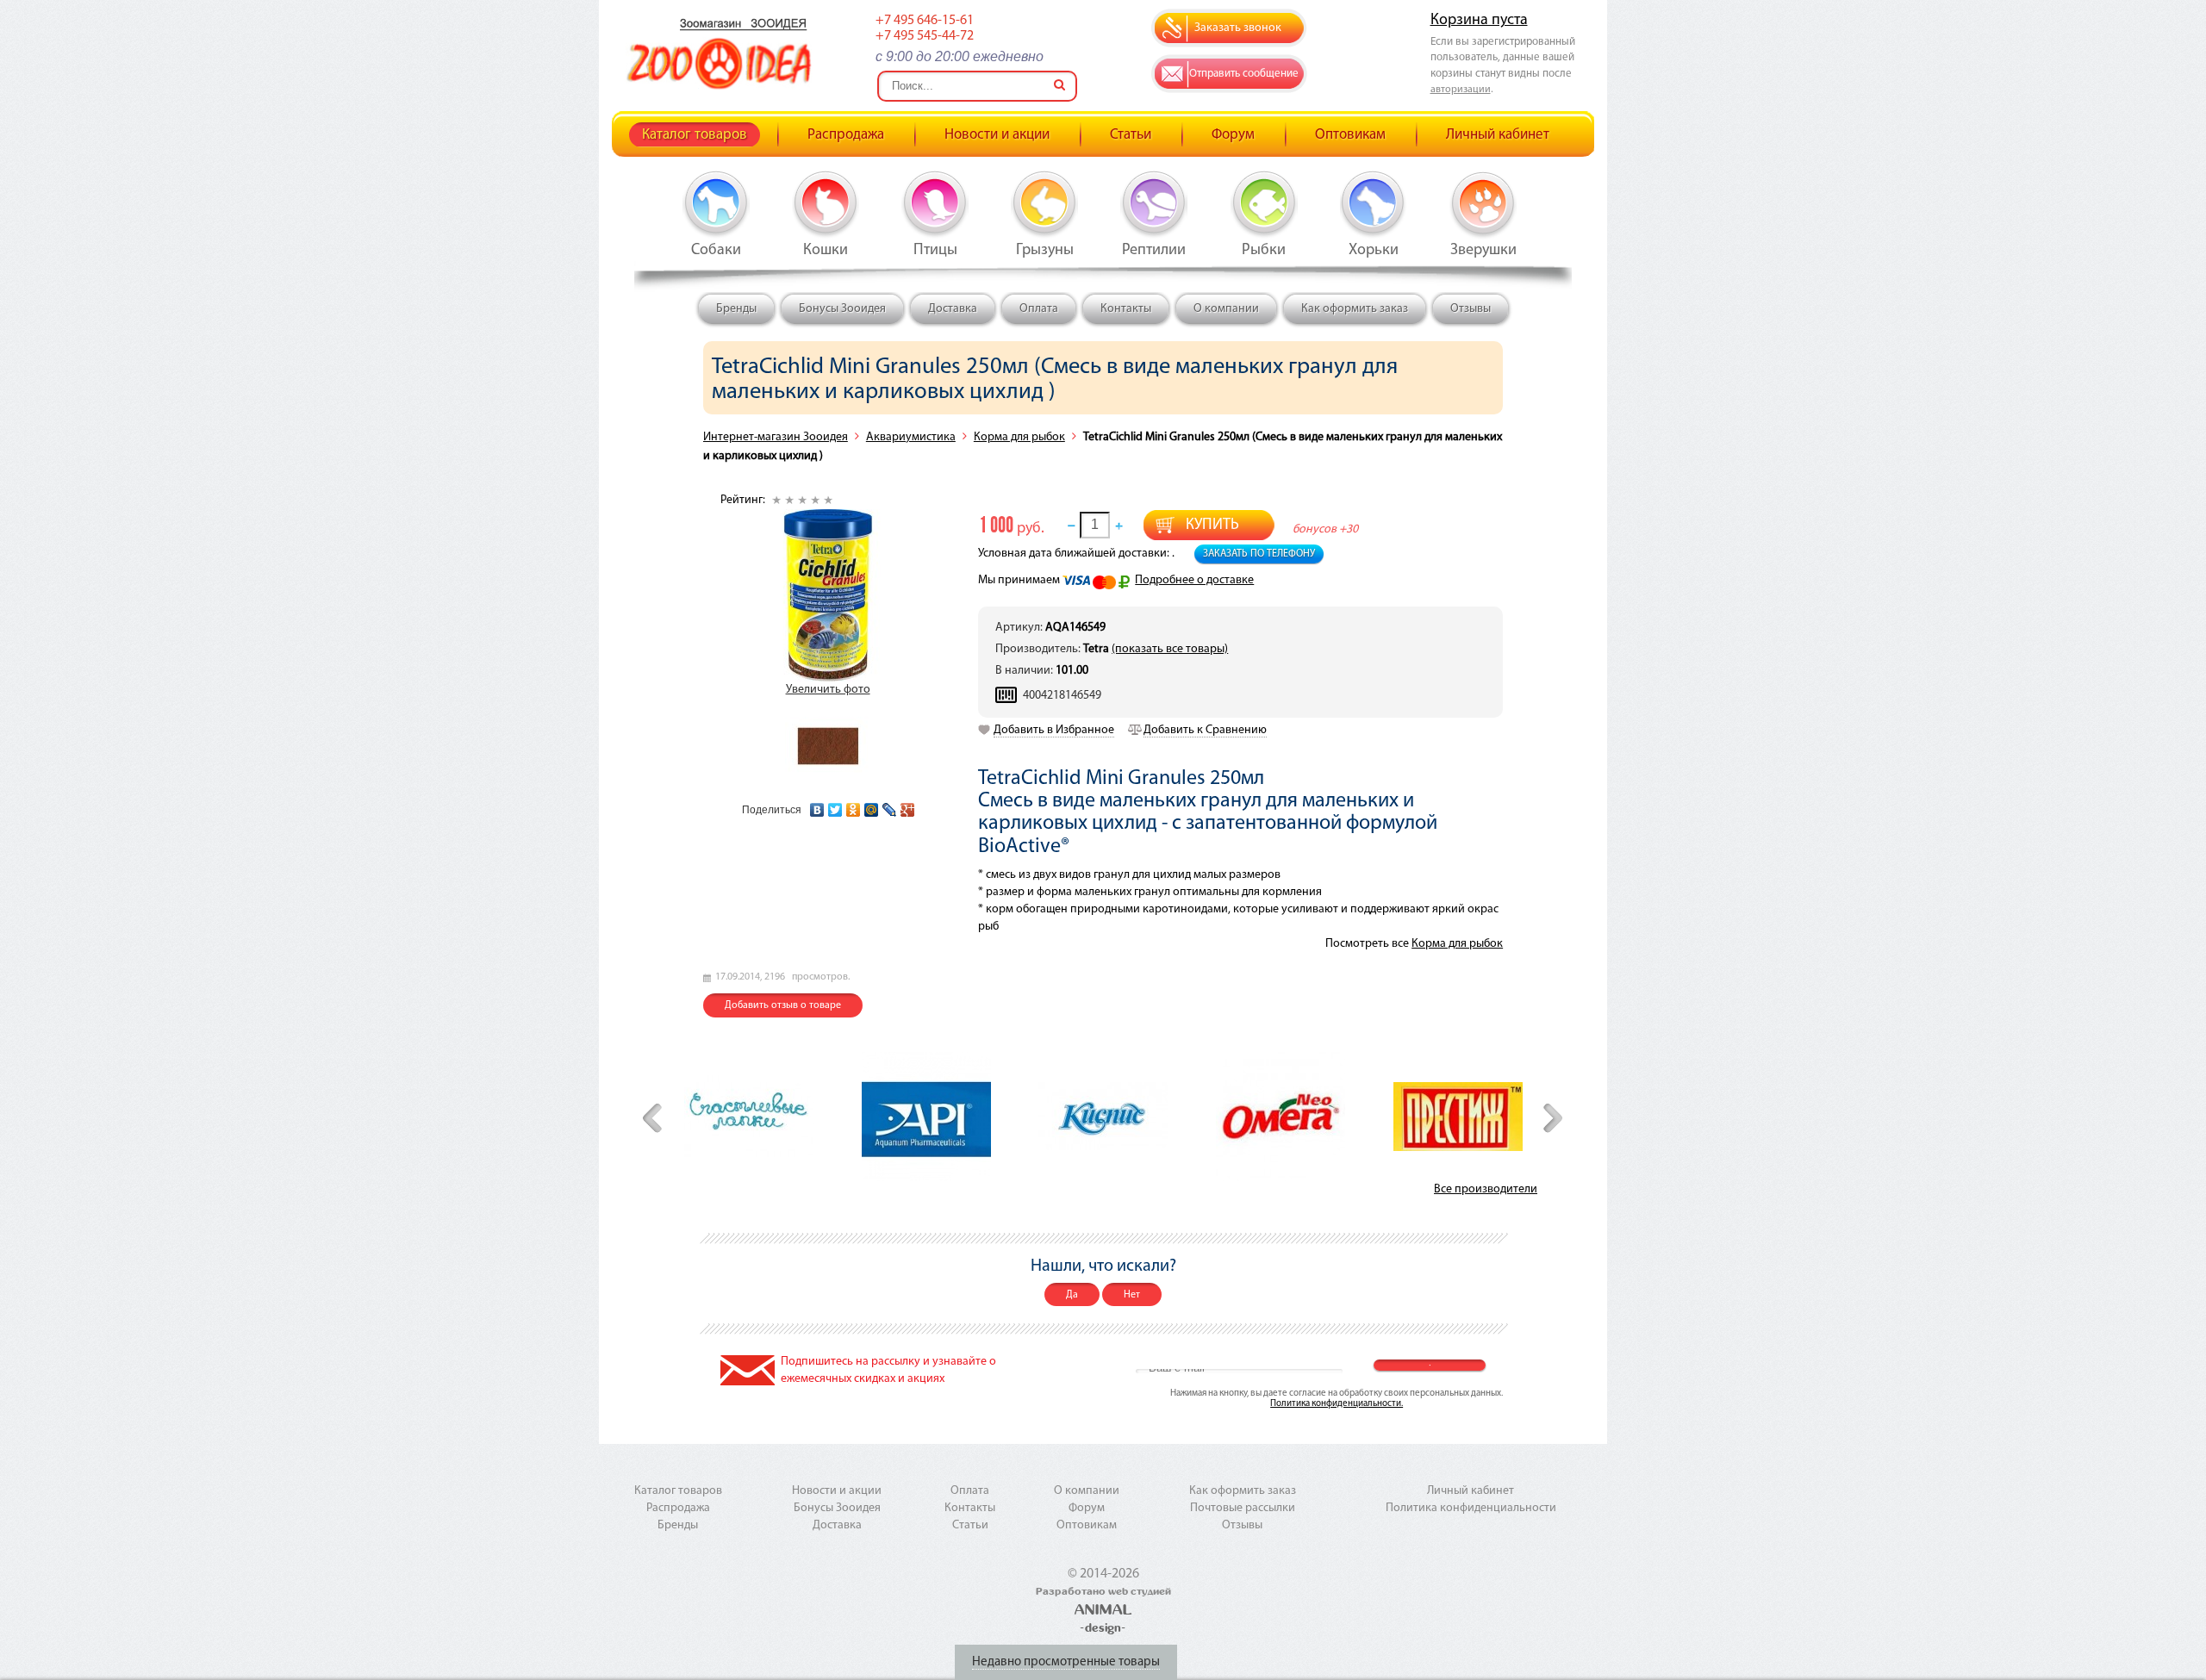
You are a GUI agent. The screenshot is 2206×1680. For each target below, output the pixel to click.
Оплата (1039, 309)
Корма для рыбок (1019, 437)
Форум (1233, 135)
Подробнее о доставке (1194, 580)
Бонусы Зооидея (842, 309)
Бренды (736, 309)
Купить (1212, 526)
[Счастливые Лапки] (749, 1116)
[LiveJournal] (890, 806)
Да (1072, 1295)
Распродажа (846, 135)
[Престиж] (1458, 1117)
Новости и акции (997, 135)
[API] (926, 1117)
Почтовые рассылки (1243, 1508)
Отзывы (1471, 309)
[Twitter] (835, 806)
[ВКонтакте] (817, 806)
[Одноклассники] (854, 806)
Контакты (1126, 309)
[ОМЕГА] (1281, 1117)
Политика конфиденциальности (1471, 1508)
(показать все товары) (1170, 649)
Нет (1132, 1295)
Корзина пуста (1479, 21)
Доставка (953, 309)
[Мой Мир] (872, 806)
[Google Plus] (908, 806)
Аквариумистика (911, 437)
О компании (1226, 309)
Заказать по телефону (1259, 554)
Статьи (1131, 135)
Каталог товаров (695, 135)
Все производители (1486, 1189)
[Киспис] (1103, 1116)
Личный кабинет (1498, 135)
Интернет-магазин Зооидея (776, 437)
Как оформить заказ (1355, 309)
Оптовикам (1350, 135)
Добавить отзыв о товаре (783, 1005)
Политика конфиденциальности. (1337, 1404)
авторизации (1461, 90)
